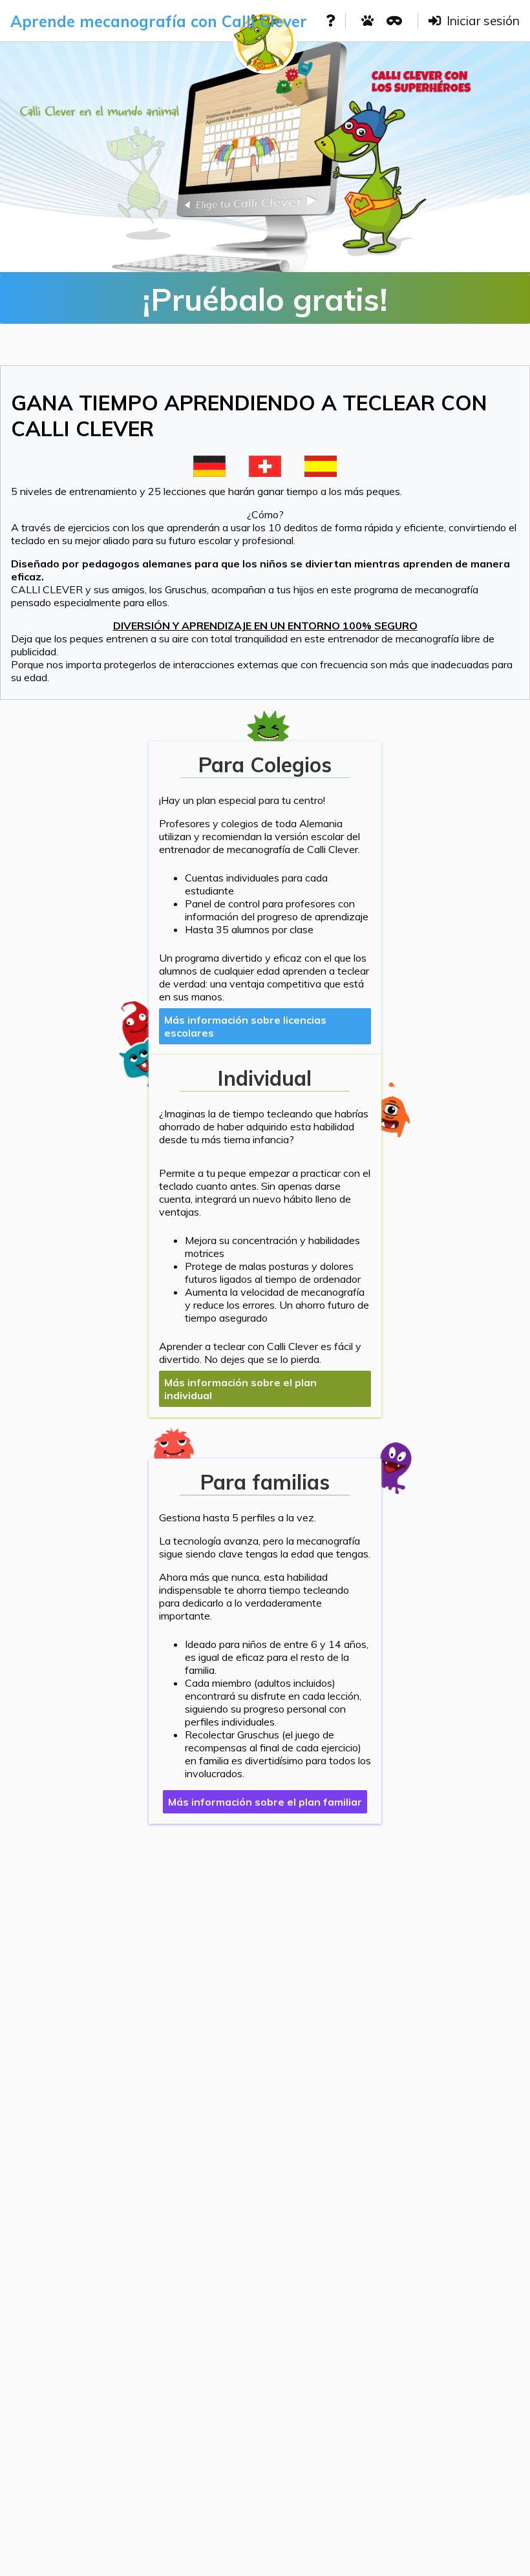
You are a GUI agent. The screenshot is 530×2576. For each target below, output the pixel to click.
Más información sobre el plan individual (240, 1389)
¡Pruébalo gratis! (265, 299)
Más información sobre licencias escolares (245, 1026)
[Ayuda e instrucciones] (330, 21)
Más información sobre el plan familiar (265, 1802)
